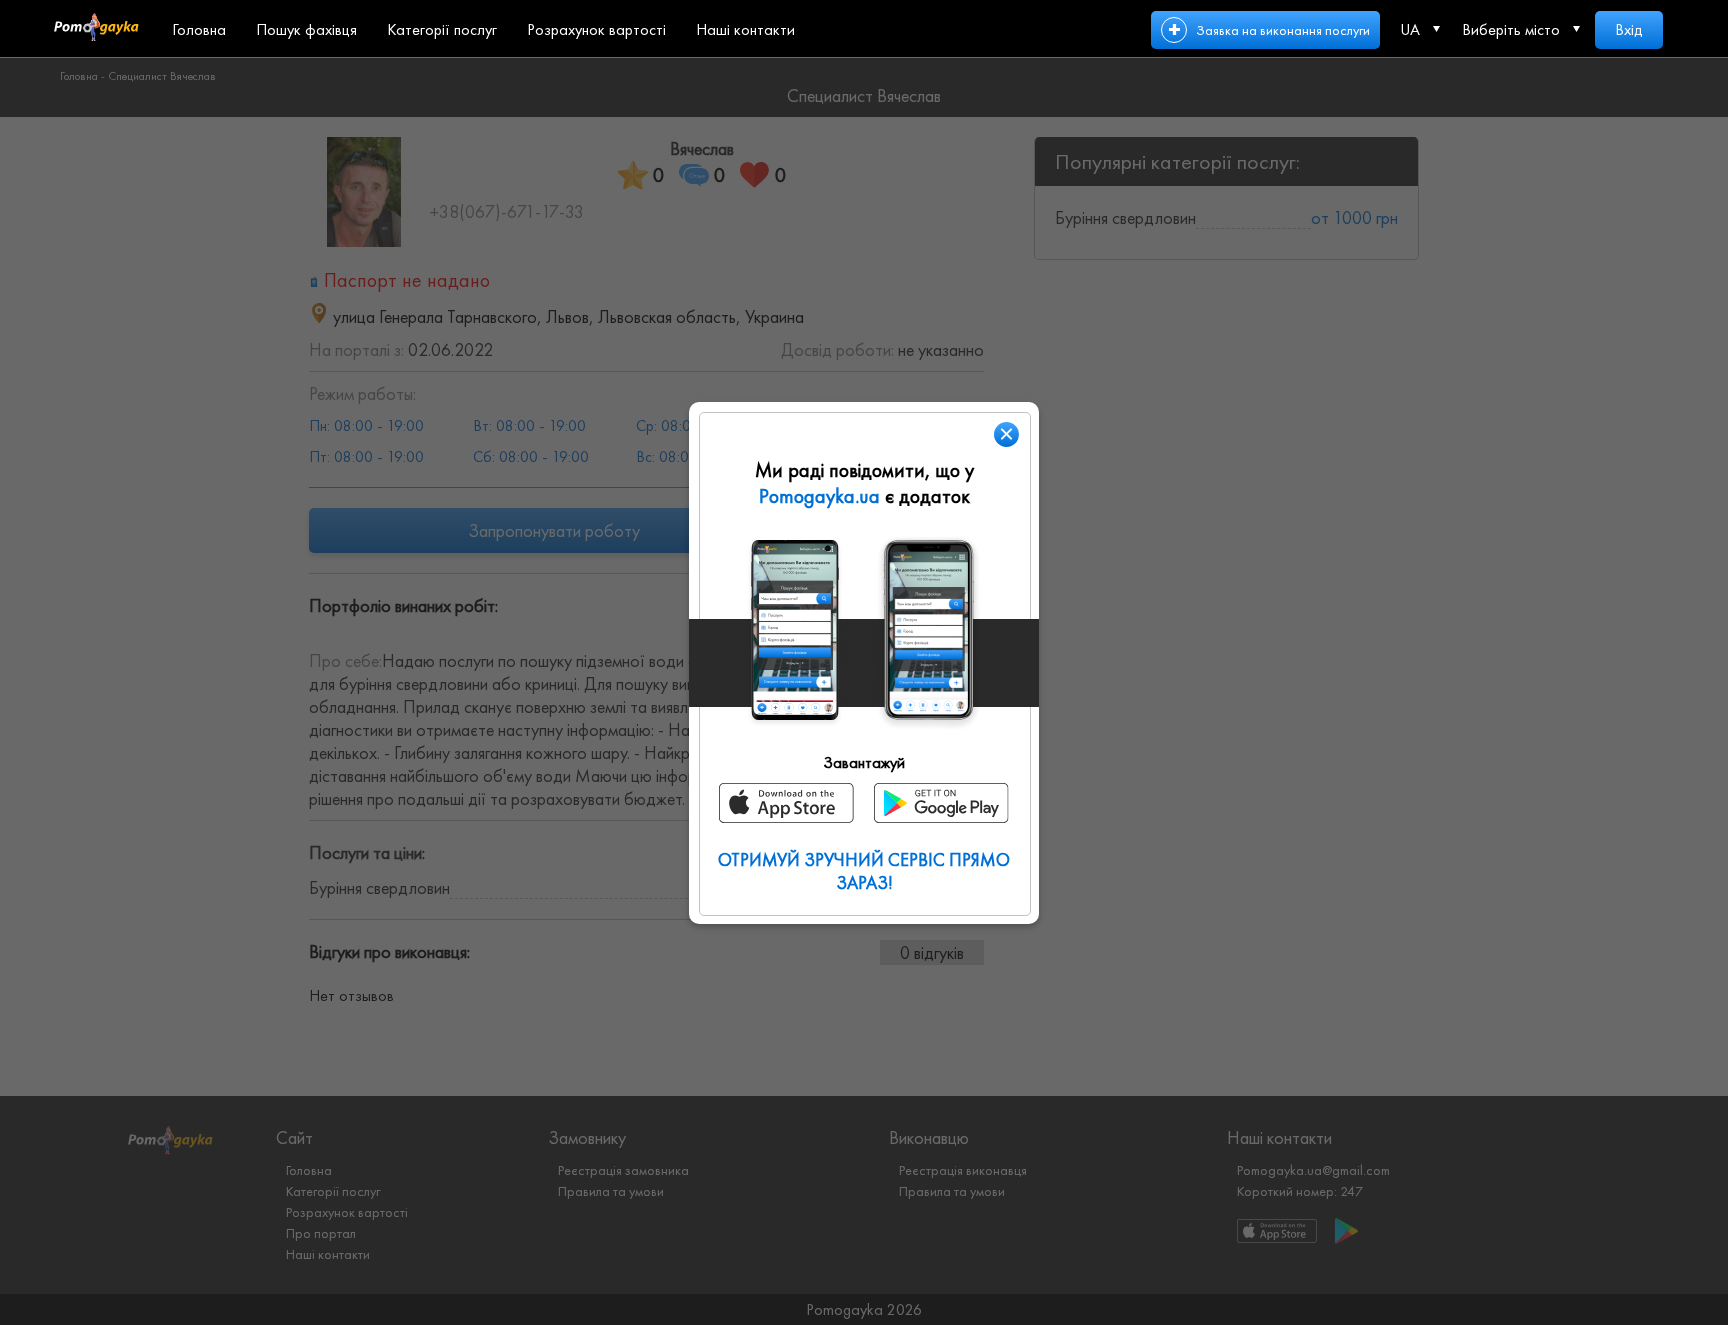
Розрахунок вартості (596, 29)
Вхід (1629, 29)
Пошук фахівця (306, 29)
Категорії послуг (442, 29)
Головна (199, 29)
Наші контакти (745, 29)
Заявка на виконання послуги (1283, 30)
